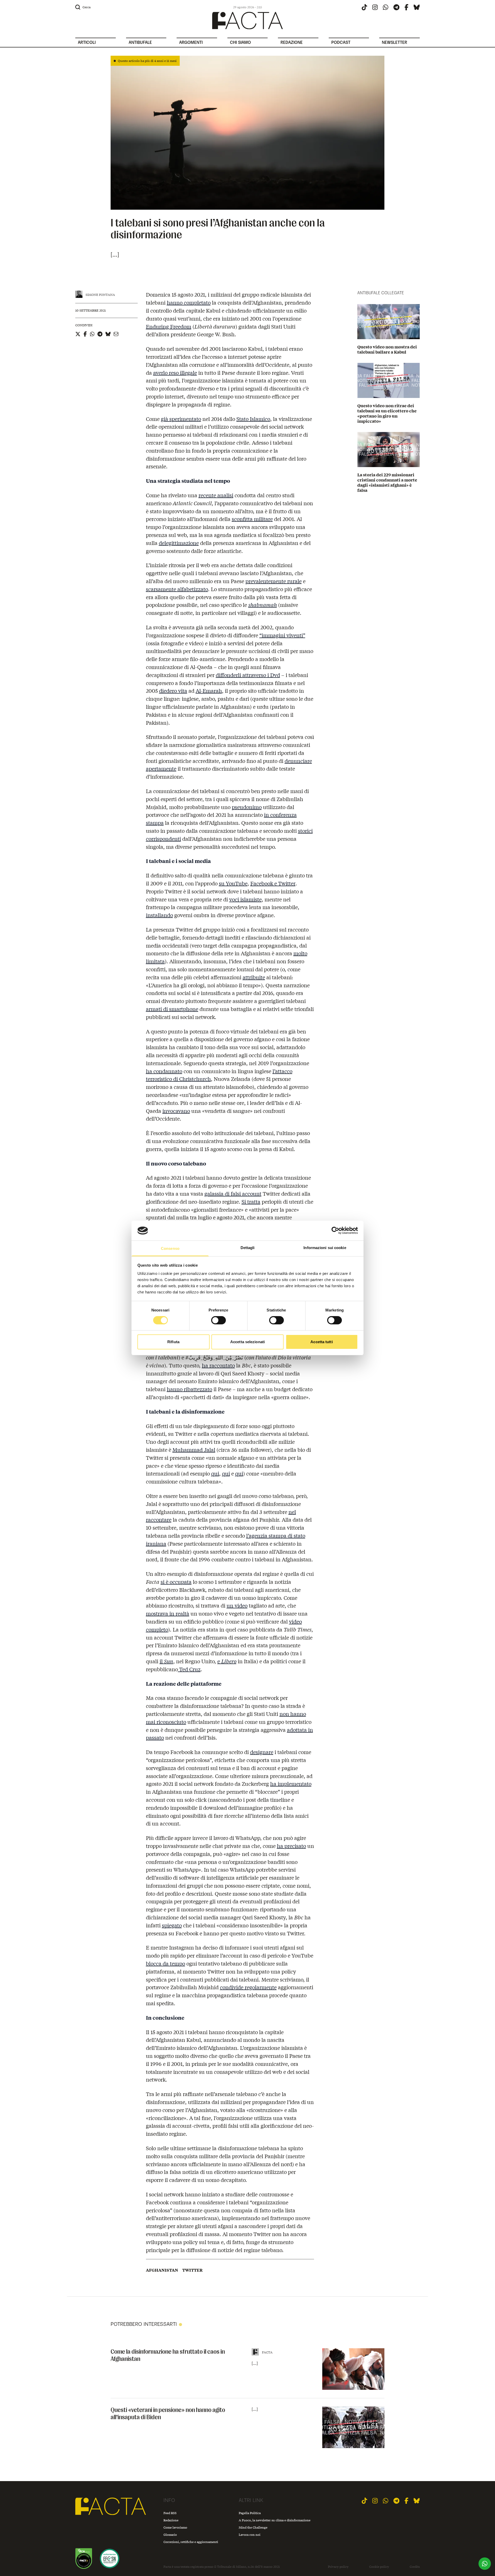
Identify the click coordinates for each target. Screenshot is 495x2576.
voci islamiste (245, 899)
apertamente (161, 768)
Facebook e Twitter (273, 883)
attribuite (254, 977)
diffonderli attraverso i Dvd (248, 675)
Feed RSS (170, 2513)
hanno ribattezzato (189, 1389)
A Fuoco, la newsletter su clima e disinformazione (275, 2520)
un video (237, 1605)
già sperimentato (181, 419)
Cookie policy (379, 2567)
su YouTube (233, 883)
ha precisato (291, 1846)
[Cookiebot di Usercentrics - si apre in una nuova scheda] (335, 1230)
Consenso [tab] (170, 1248)
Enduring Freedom (169, 326)
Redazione (171, 2520)
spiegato (172, 1925)
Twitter (192, 2270)
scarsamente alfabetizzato (177, 589)
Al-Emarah (209, 691)
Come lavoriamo (175, 2527)
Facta (267, 2352)
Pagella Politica (250, 2513)
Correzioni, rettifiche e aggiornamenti (191, 2542)
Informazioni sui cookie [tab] (325, 1248)
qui (215, 1473)
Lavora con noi (250, 2535)
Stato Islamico (253, 419)
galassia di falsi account (233, 1193)
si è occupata (176, 1582)
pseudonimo (247, 807)
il (166, 1661)
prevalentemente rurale (274, 581)
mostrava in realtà (168, 1613)
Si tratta (251, 1201)
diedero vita (173, 691)
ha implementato (291, 1784)
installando (159, 915)
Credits (415, 2567)
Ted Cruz (189, 1669)
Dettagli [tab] (248, 1248)
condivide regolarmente (248, 1987)
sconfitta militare (252, 519)
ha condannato (164, 1071)
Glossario (170, 2535)
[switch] (218, 1320)
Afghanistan (162, 2270)
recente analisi (216, 495)
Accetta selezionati (247, 1342)
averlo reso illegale (175, 373)
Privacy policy (338, 2567)
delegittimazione (179, 543)
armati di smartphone (172, 1009)
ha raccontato (218, 1365)
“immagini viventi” (282, 635)
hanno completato (189, 302)
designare (262, 1752)
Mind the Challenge (253, 2527)
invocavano (176, 1111)
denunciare (298, 761)
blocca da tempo (166, 1963)
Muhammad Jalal (194, 1450)
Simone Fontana (100, 295)
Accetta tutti (321, 1342)
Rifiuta (173, 1342)
